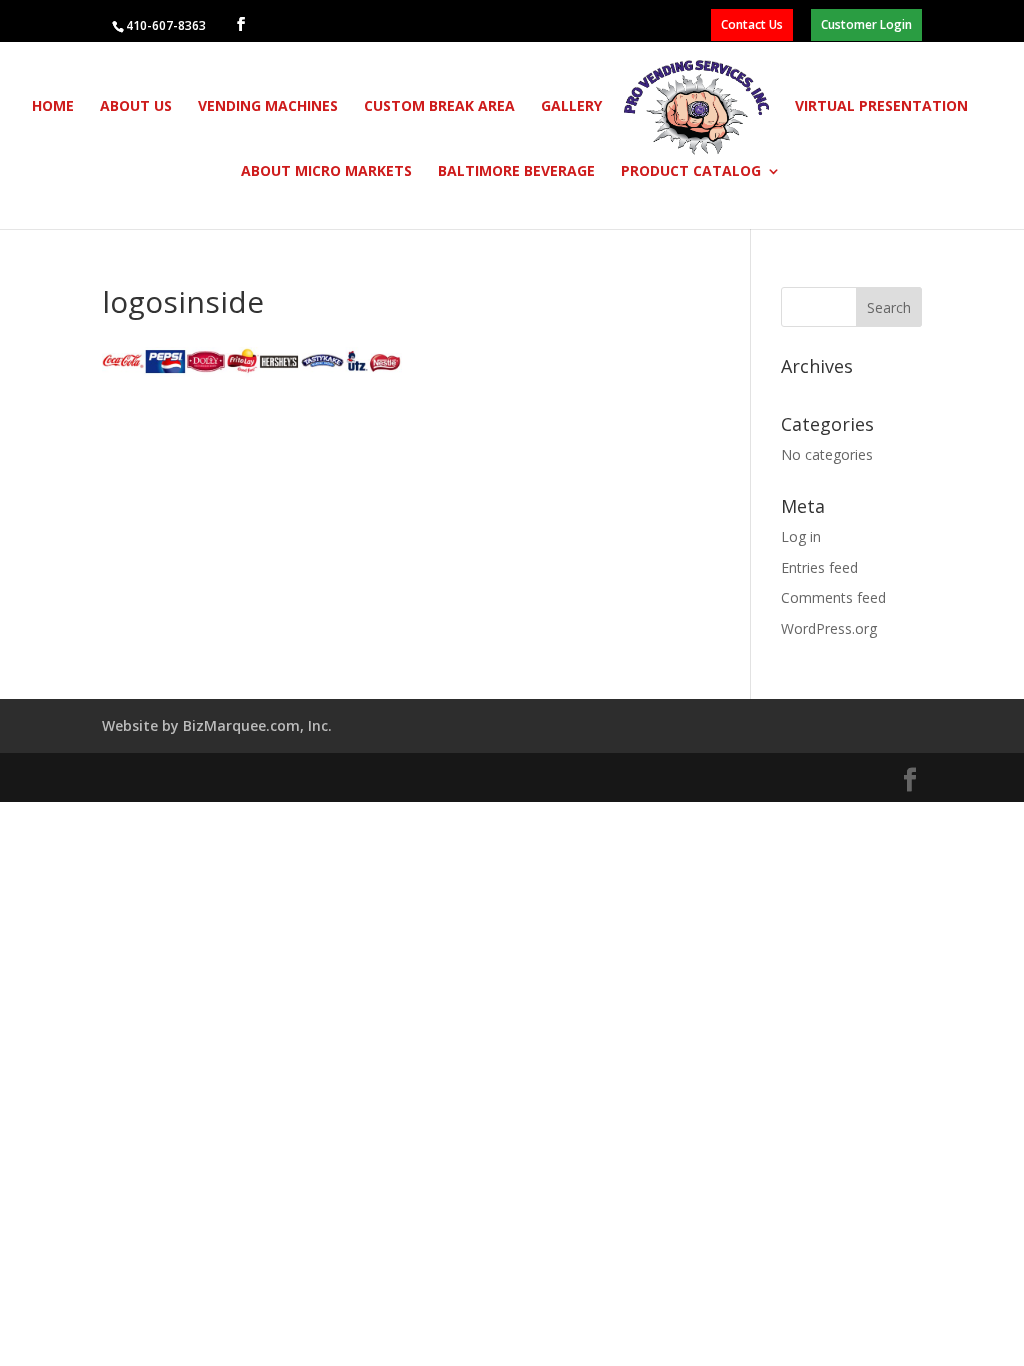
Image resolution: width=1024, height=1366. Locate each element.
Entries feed (819, 567)
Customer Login (866, 24)
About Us (136, 107)
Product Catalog (691, 172)
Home (53, 107)
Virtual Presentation (881, 107)
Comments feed (833, 597)
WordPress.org (829, 628)
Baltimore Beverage (516, 172)
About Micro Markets (326, 172)
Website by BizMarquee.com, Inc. (217, 725)
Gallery (571, 107)
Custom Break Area (439, 107)
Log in (801, 536)
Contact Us (752, 24)
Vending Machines (268, 107)
